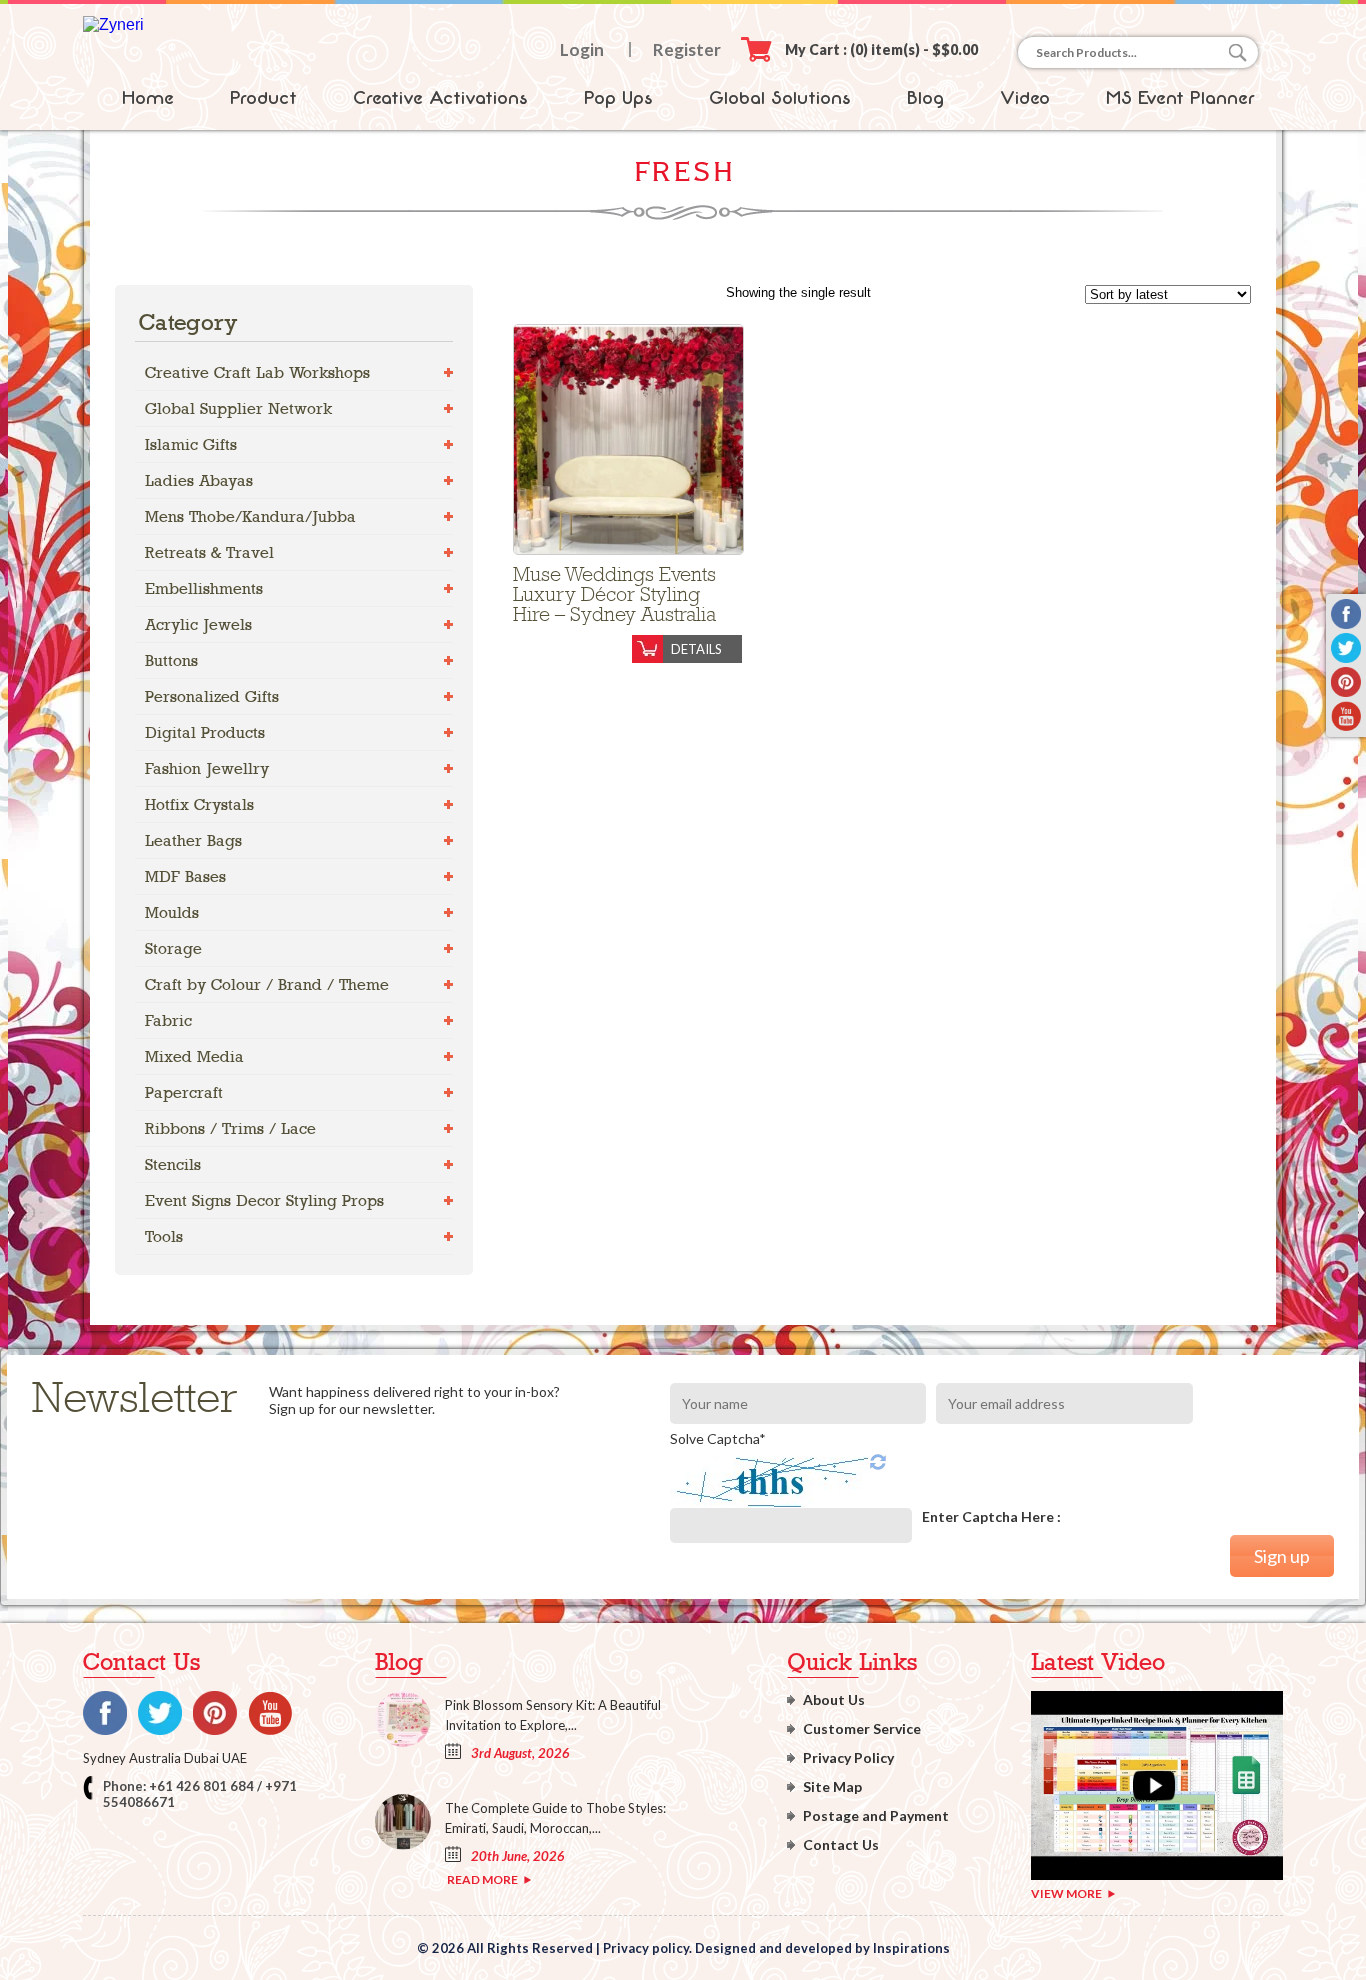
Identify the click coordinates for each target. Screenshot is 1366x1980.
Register (687, 49)
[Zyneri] (113, 24)
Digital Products (205, 732)
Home (148, 98)
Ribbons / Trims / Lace (230, 1128)
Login (582, 49)
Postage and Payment (876, 1815)
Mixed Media (194, 1056)
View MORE (1066, 1893)
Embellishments (204, 588)
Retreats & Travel (209, 552)
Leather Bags (193, 840)
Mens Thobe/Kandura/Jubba (250, 516)
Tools (164, 1236)
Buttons (171, 660)
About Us (834, 1699)
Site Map (832, 1786)
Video (1025, 98)
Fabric (168, 1020)
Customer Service (862, 1728)
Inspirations (911, 1948)
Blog (925, 98)
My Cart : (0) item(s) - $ (881, 49)
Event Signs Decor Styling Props (264, 1200)
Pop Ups (618, 98)
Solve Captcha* (718, 1438)
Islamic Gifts (191, 444)
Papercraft (184, 1092)
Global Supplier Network (238, 408)
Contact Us (841, 1844)
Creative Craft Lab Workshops (257, 372)
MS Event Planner (1180, 98)
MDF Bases (185, 876)
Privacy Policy (848, 1757)
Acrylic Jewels (198, 624)
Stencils (173, 1164)
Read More (482, 1879)
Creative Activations (440, 98)
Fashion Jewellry (207, 768)
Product (263, 98)
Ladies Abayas (199, 480)
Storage (173, 948)
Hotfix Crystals (199, 804)
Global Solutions (780, 98)
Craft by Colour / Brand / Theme (267, 984)
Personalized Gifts (212, 696)
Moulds (172, 912)
